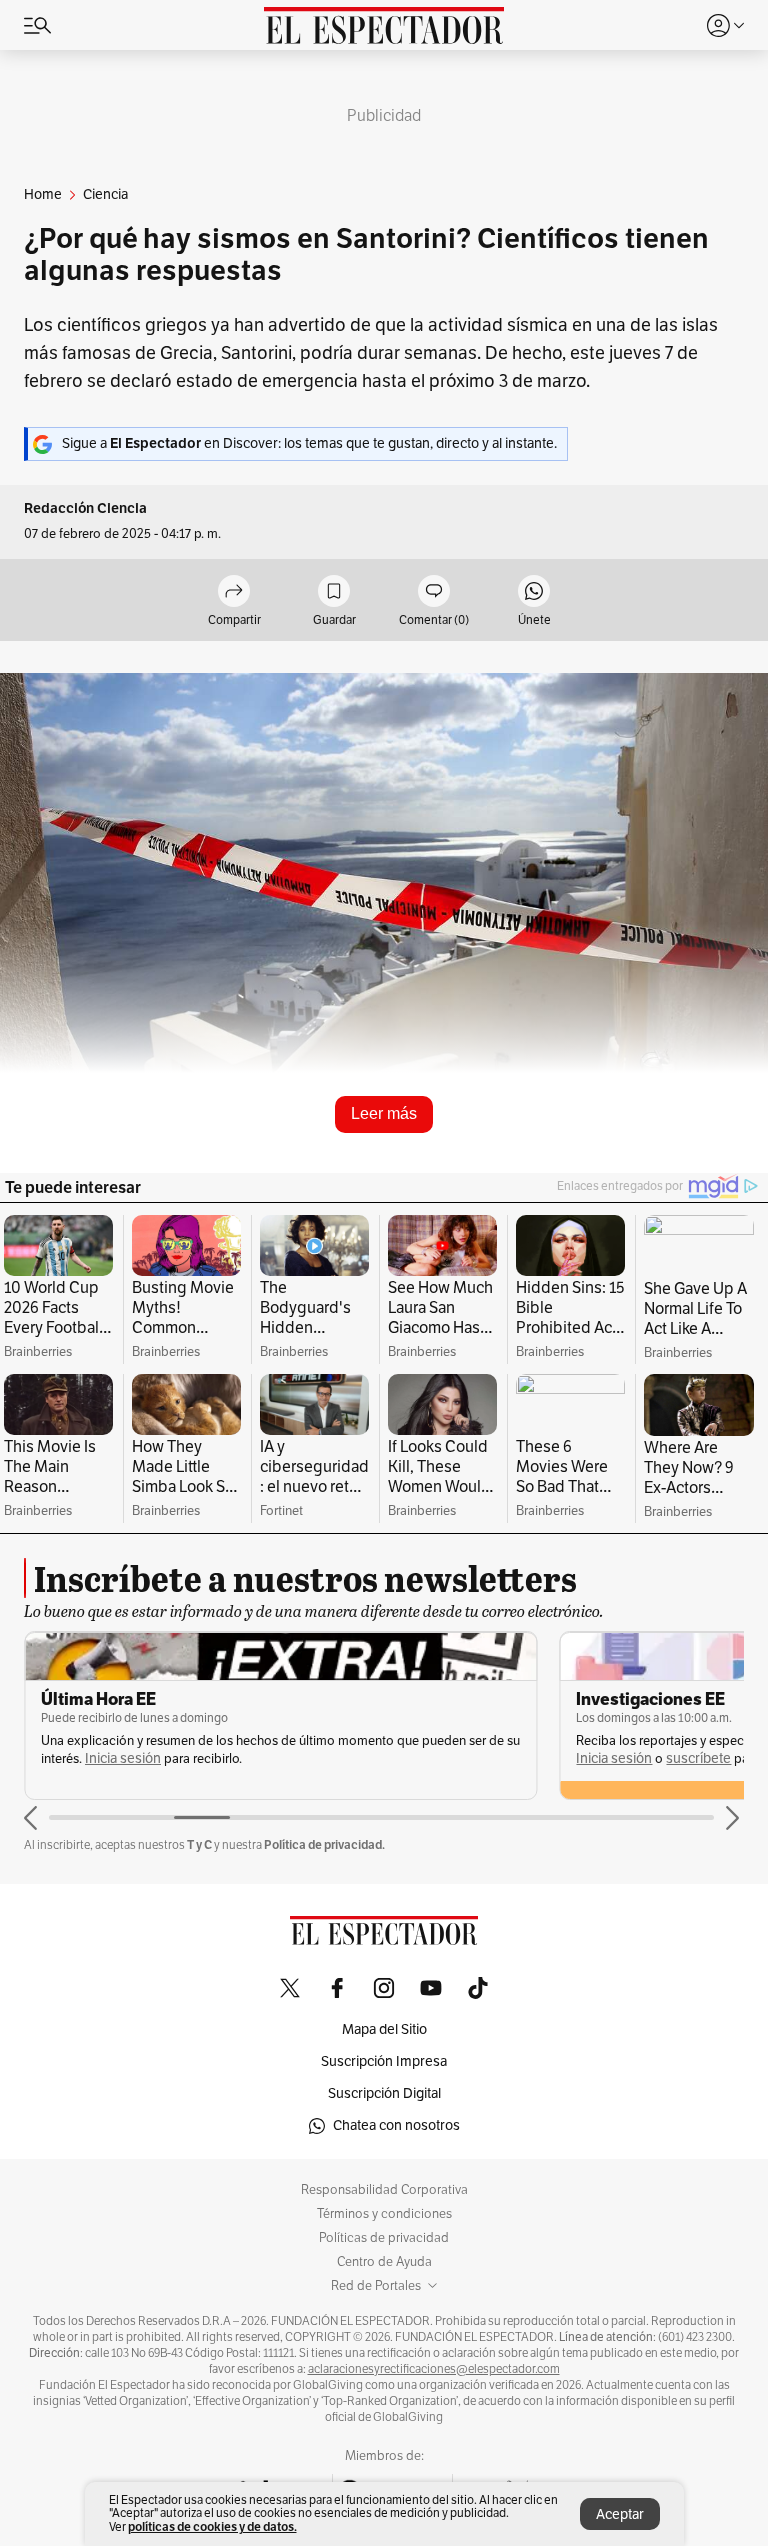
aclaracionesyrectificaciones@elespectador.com (434, 2369)
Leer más (384, 1113)
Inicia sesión (123, 1758)
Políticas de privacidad (384, 2238)
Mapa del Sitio (384, 2029)
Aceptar (620, 2514)
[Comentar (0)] (434, 592)
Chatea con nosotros (396, 2125)
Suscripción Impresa (384, 2061)
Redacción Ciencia (85, 508)
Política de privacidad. (324, 1844)
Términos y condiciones (384, 2214)
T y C (199, 1844)
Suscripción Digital (384, 2093)
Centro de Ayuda (384, 2262)
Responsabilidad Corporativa (384, 2190)
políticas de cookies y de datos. (212, 2526)
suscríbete (698, 1758)
